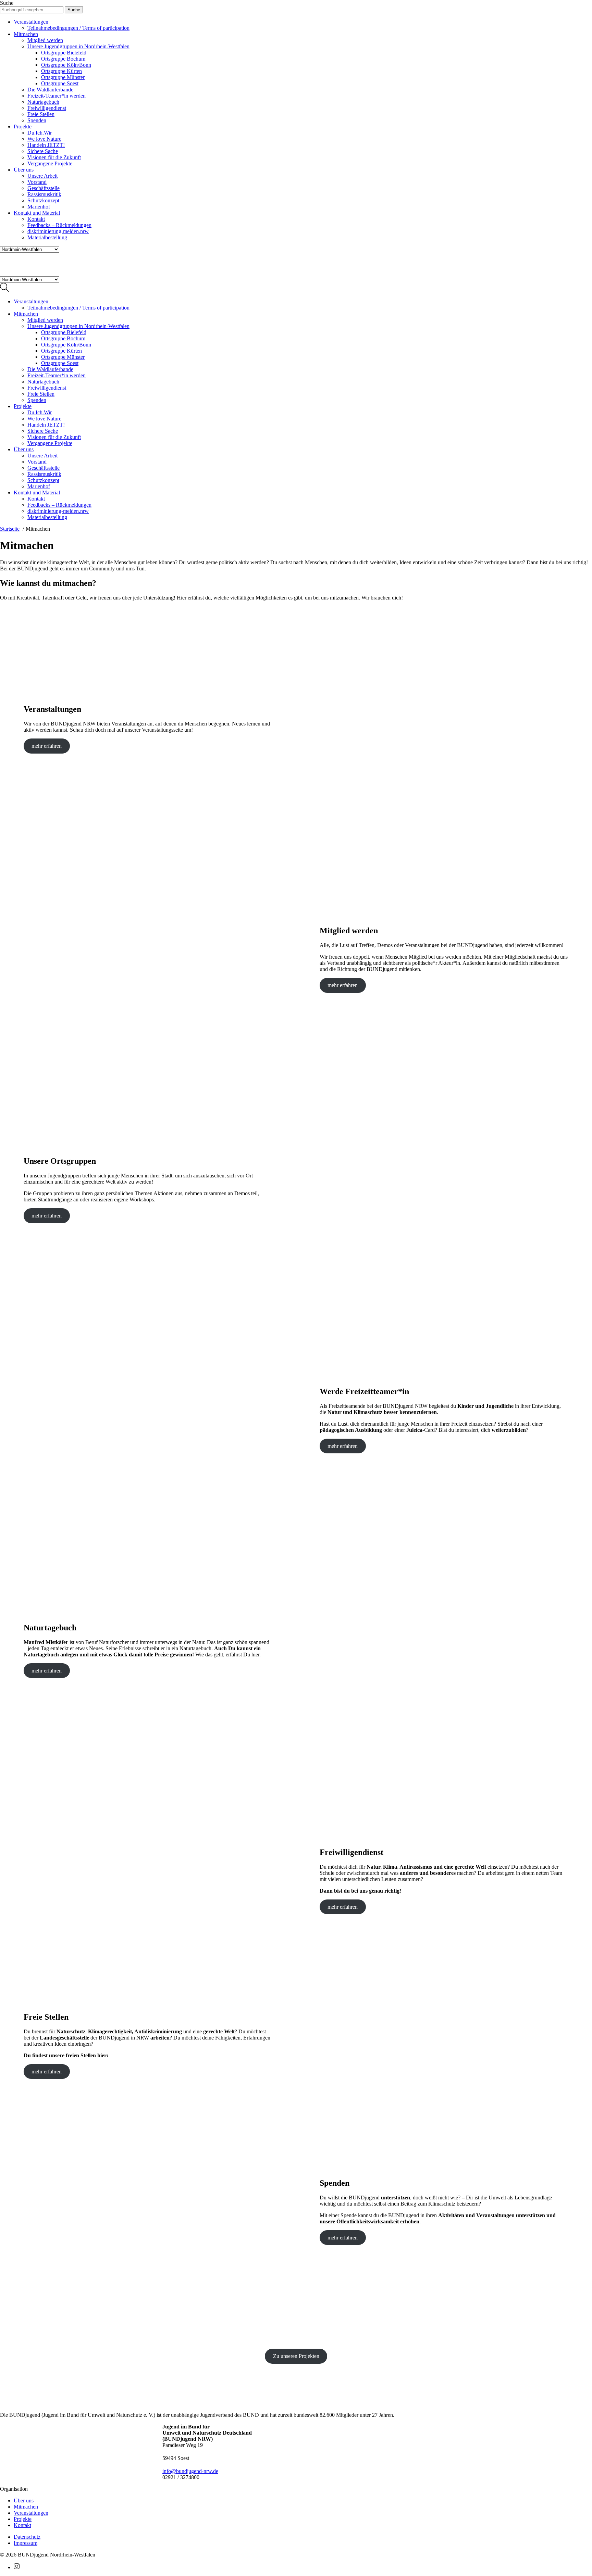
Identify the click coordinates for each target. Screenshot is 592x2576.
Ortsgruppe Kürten (61, 71)
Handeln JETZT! (46, 145)
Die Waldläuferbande (50, 90)
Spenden (37, 120)
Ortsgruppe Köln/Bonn (66, 65)
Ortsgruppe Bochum (63, 59)
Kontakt (36, 219)
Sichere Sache (43, 151)
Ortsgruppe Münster (63, 77)
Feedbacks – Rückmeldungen (59, 225)
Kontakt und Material (37, 213)
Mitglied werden (45, 40)
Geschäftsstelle (44, 188)
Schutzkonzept (43, 200)
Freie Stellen (41, 114)
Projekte (23, 127)
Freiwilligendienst (47, 108)
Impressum (26, 2543)
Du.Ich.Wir (40, 133)
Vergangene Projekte (50, 163)
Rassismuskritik (44, 194)
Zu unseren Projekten (296, 2356)
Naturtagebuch (43, 102)
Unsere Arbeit (42, 176)
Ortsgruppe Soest (60, 83)
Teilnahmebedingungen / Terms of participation (78, 28)
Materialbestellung (47, 237)
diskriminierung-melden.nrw (58, 231)
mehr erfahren (47, 746)
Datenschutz (27, 2537)
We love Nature (44, 139)
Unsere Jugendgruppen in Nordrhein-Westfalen (78, 46)
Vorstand (37, 182)
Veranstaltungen (31, 22)
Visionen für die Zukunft (54, 157)
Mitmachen (26, 34)
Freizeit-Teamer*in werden (57, 96)
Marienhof (39, 207)
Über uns (24, 170)
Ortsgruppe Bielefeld (64, 53)
